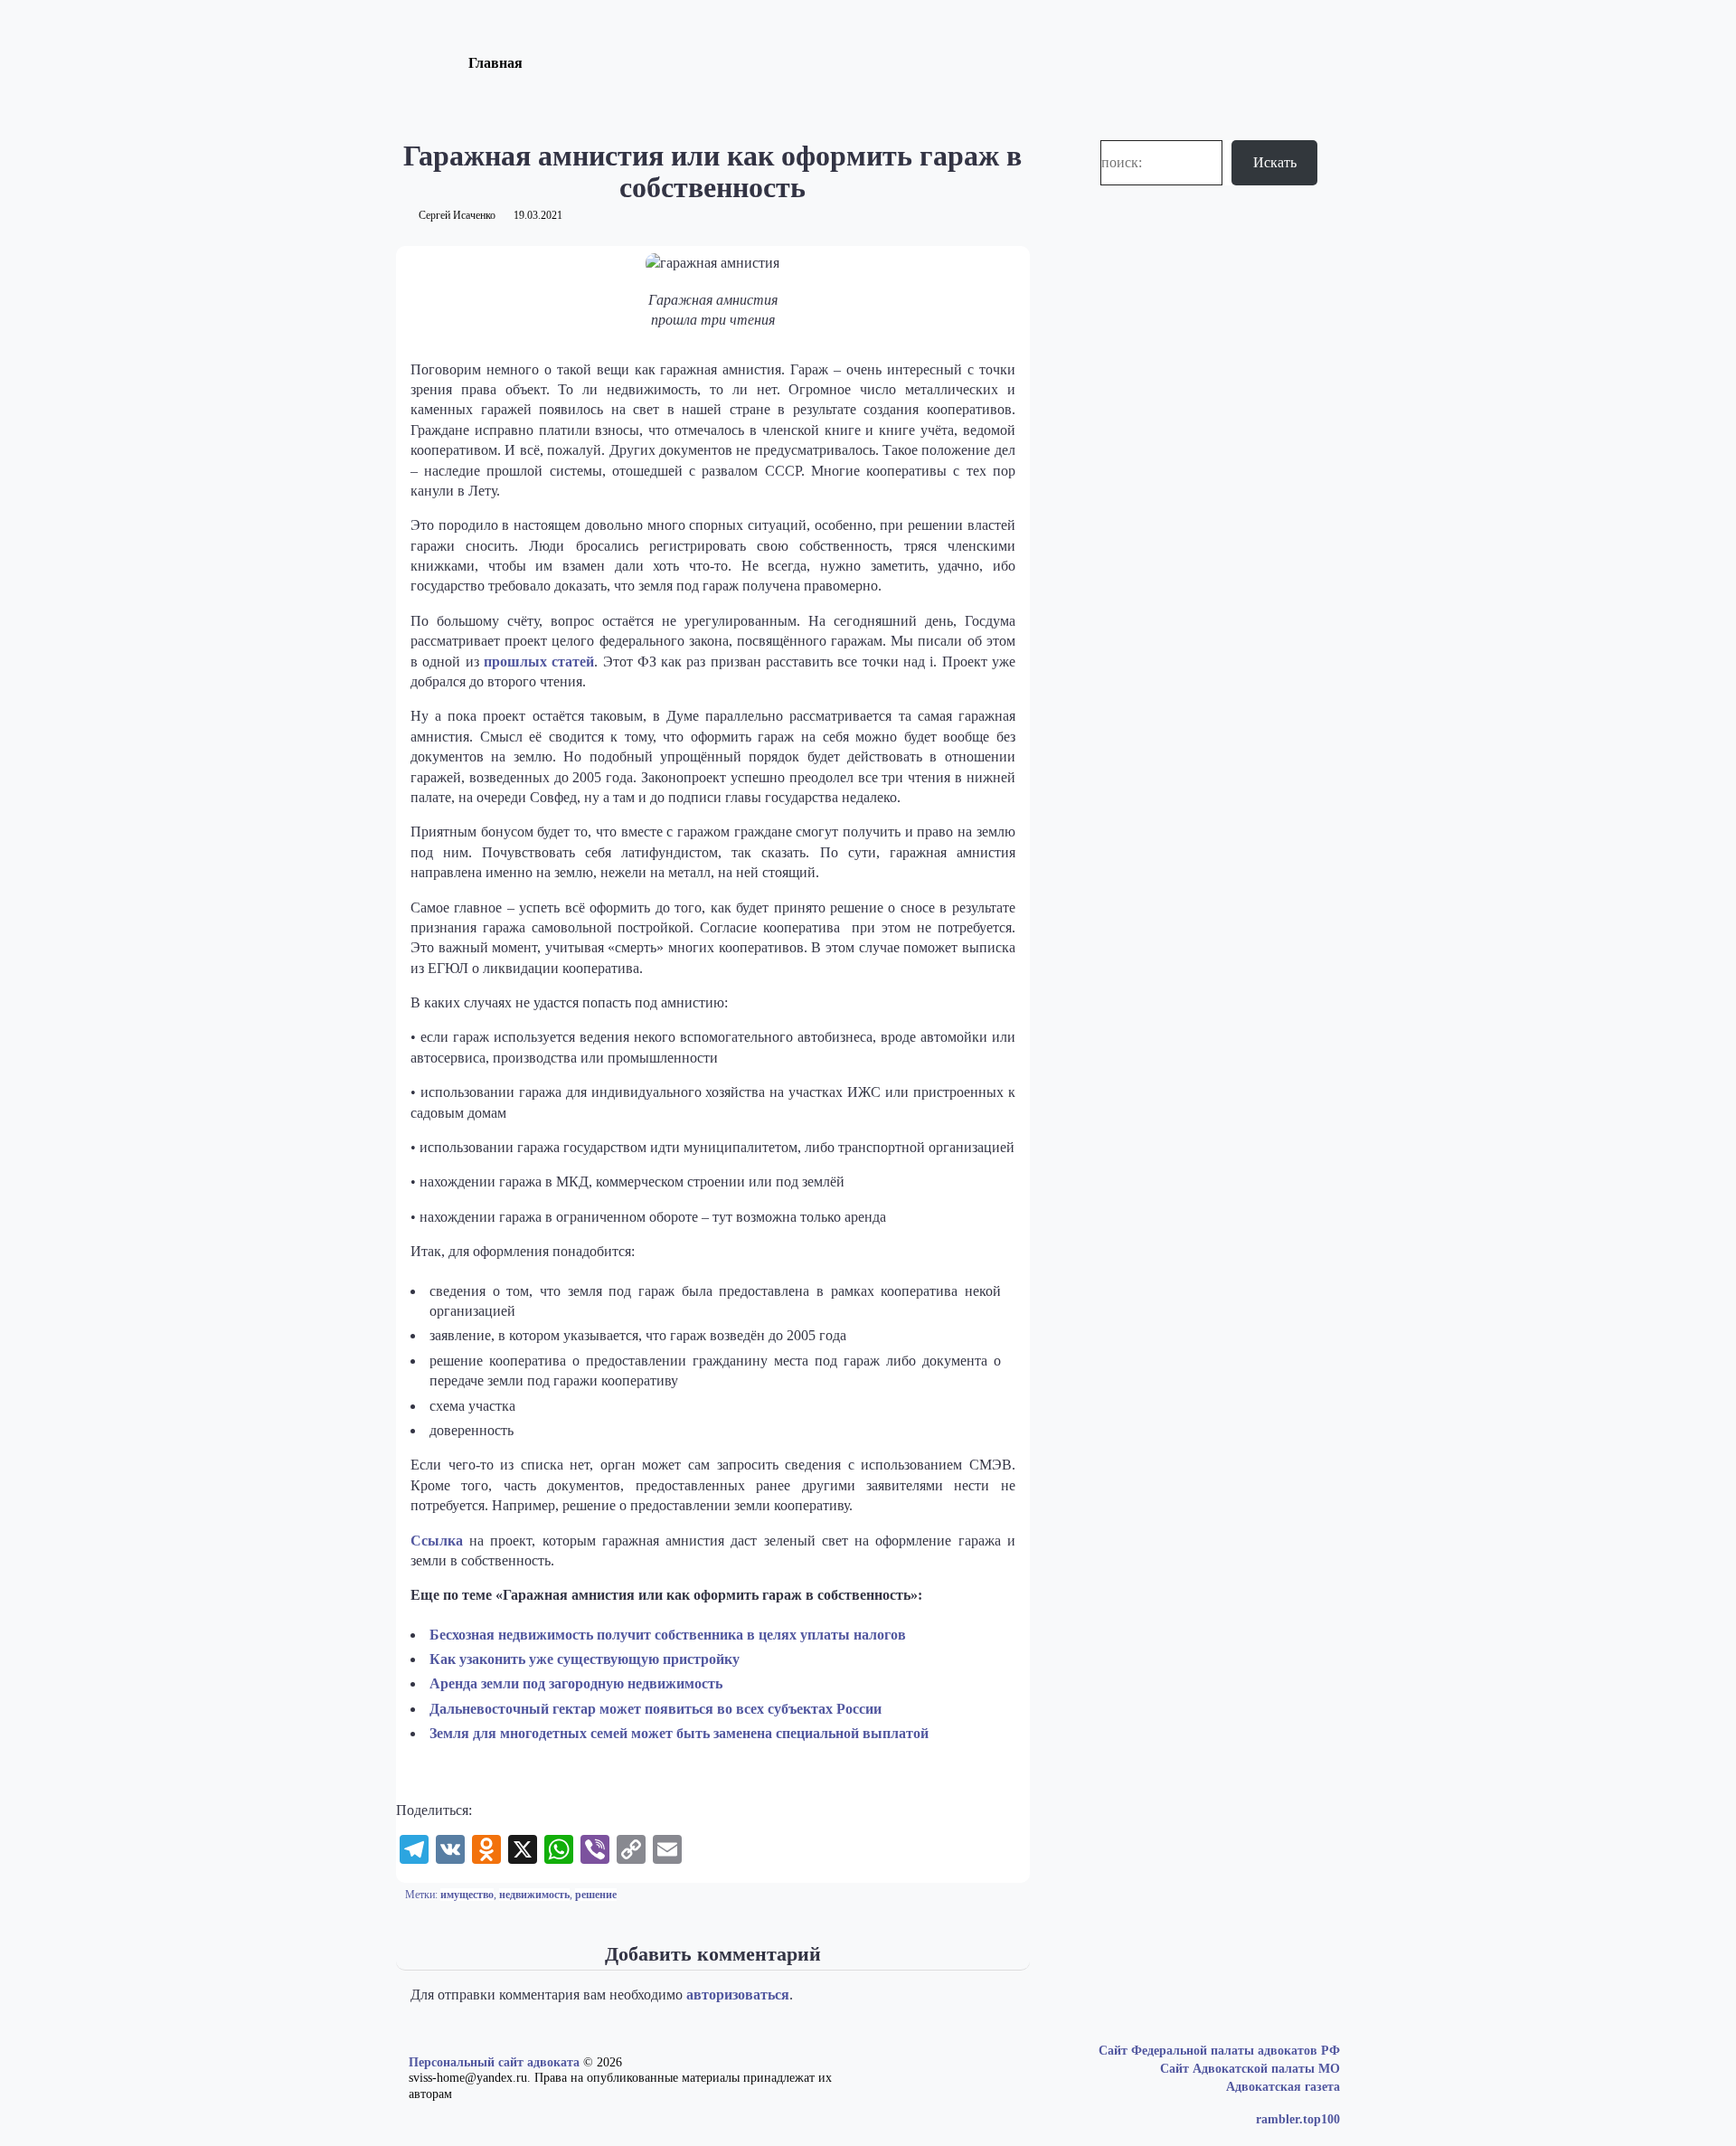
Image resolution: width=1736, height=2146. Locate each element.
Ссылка (437, 1541)
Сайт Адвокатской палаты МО (1250, 2069)
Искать (1275, 162)
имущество (467, 1895)
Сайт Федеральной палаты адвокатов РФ (1219, 2051)
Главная (495, 63)
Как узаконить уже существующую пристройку (585, 1659)
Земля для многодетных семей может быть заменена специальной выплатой (679, 1733)
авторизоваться (738, 1995)
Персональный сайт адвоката (494, 2062)
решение (596, 1895)
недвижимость (534, 1895)
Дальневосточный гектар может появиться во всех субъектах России (656, 1709)
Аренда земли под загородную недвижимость (576, 1683)
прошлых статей (539, 662)
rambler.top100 (1298, 2119)
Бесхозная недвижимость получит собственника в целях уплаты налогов (668, 1635)
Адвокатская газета (1283, 2087)
